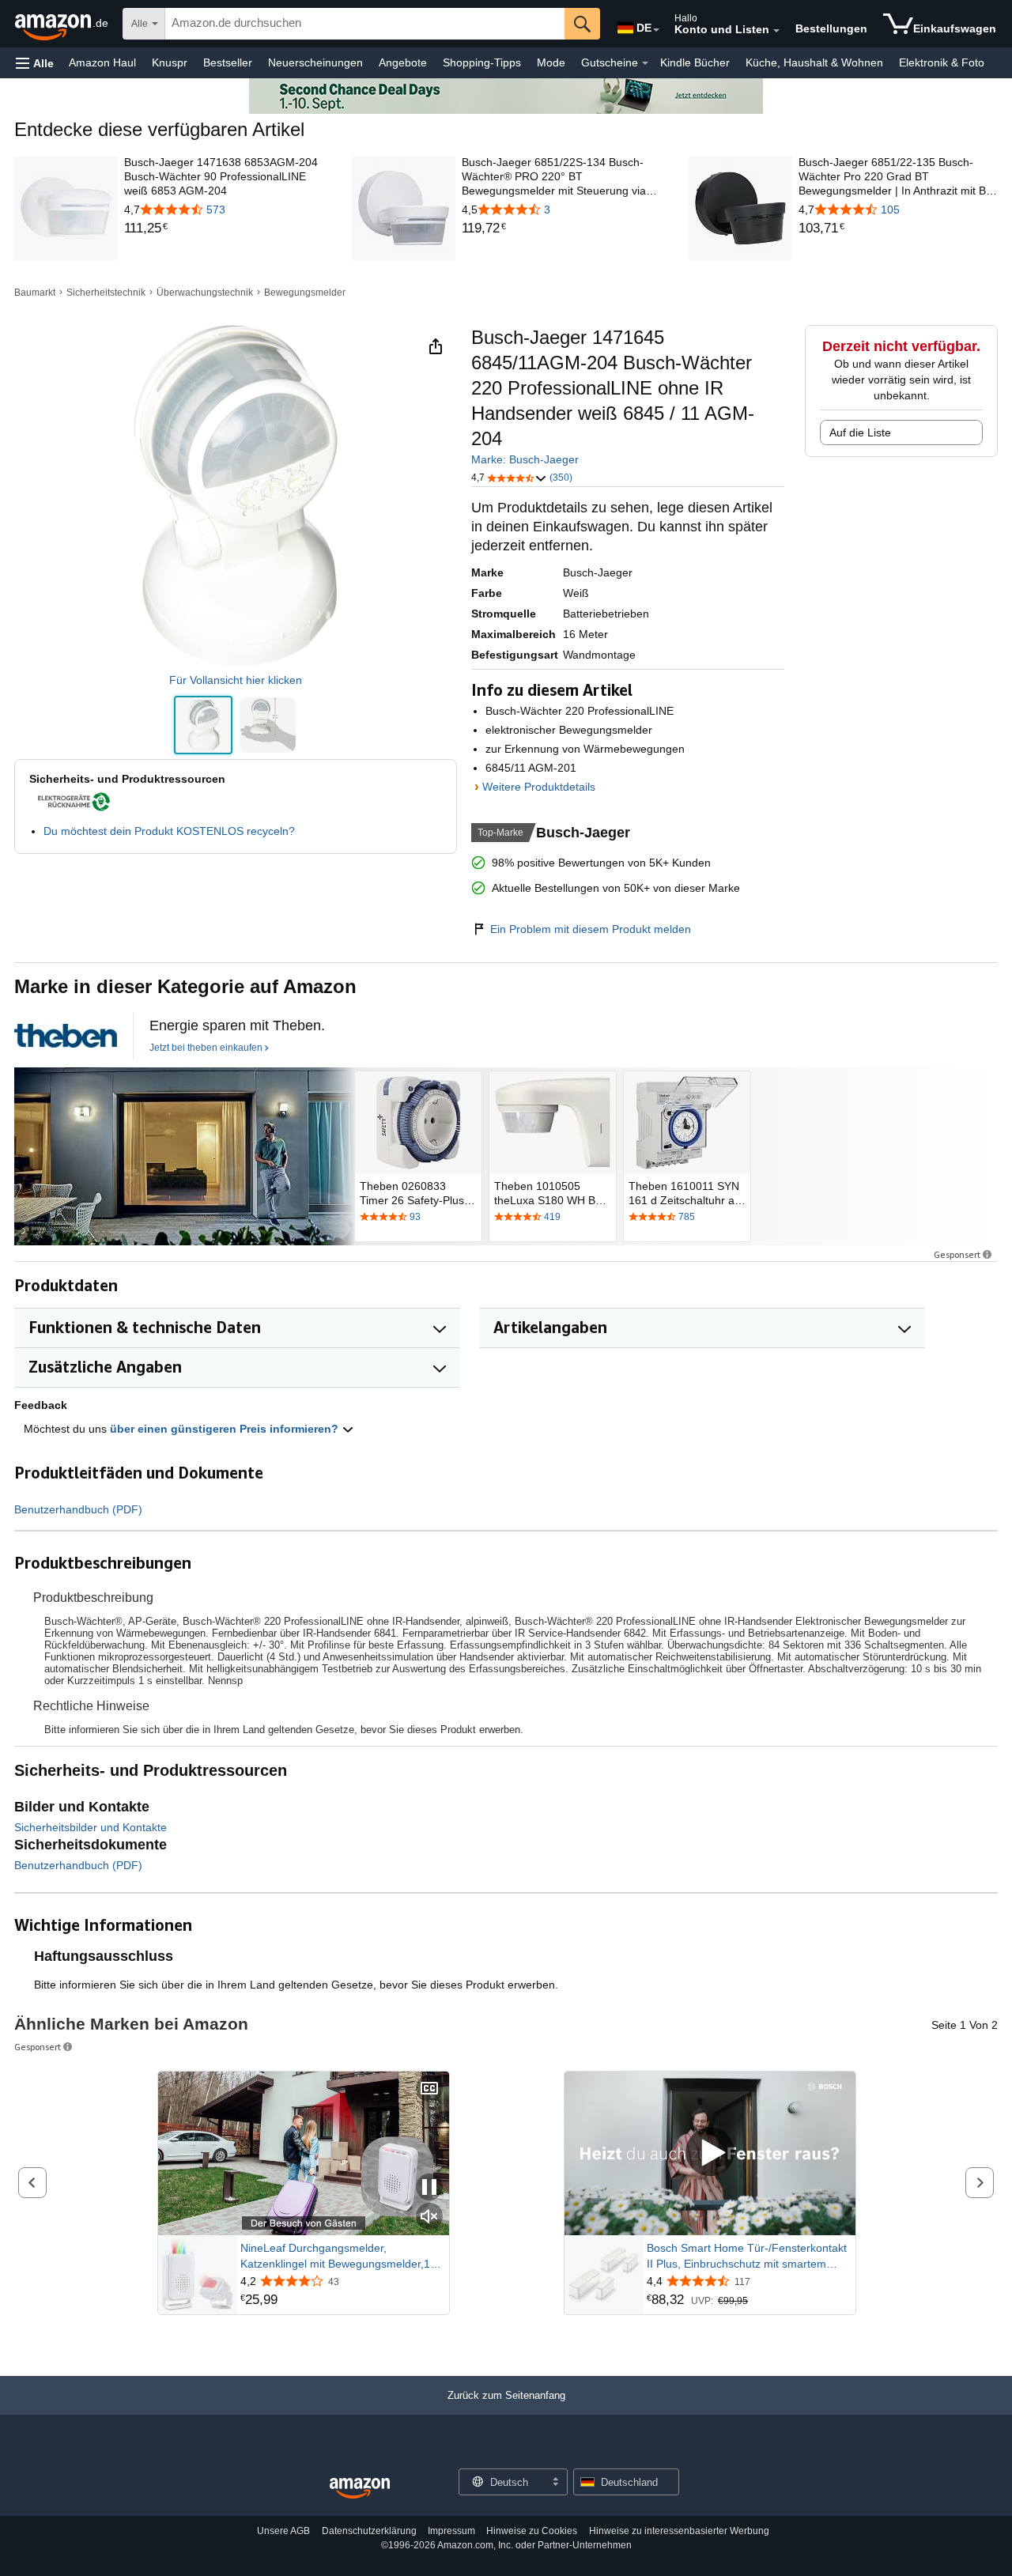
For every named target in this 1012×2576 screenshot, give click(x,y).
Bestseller (228, 62)
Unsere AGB (283, 2531)
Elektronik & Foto (942, 62)
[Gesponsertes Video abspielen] (710, 2153)
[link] (224, 229)
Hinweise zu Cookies (532, 2531)
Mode (551, 62)
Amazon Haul (102, 62)
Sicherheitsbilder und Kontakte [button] (91, 1827)
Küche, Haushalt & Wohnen (814, 62)
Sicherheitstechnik (106, 293)
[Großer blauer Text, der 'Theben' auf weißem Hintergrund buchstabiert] (66, 1036)
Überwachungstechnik (205, 293)
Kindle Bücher (695, 62)
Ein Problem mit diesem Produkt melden (591, 929)
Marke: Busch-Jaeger (525, 459)
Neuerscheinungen (315, 62)
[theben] (184, 1156)
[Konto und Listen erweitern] (776, 31)
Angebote (403, 62)
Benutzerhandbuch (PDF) (78, 1509)
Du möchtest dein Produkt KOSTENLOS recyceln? (169, 831)
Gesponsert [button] (957, 1254)
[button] (35, 63)
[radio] (203, 725)
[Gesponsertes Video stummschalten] (429, 2217)
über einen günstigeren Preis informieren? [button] (226, 1429)
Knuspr (170, 62)
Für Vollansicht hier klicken (236, 680)
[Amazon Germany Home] (360, 2489)
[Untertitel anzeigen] (429, 2089)
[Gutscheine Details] (645, 63)
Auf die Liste (860, 432)
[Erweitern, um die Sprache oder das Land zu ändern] (656, 30)
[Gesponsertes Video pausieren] (429, 2188)
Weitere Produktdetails (539, 787)
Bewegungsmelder (305, 293)
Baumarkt (35, 293)
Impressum (451, 2531)
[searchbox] (365, 24)
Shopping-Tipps (482, 62)
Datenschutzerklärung (369, 2531)
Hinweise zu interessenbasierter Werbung (679, 2531)
